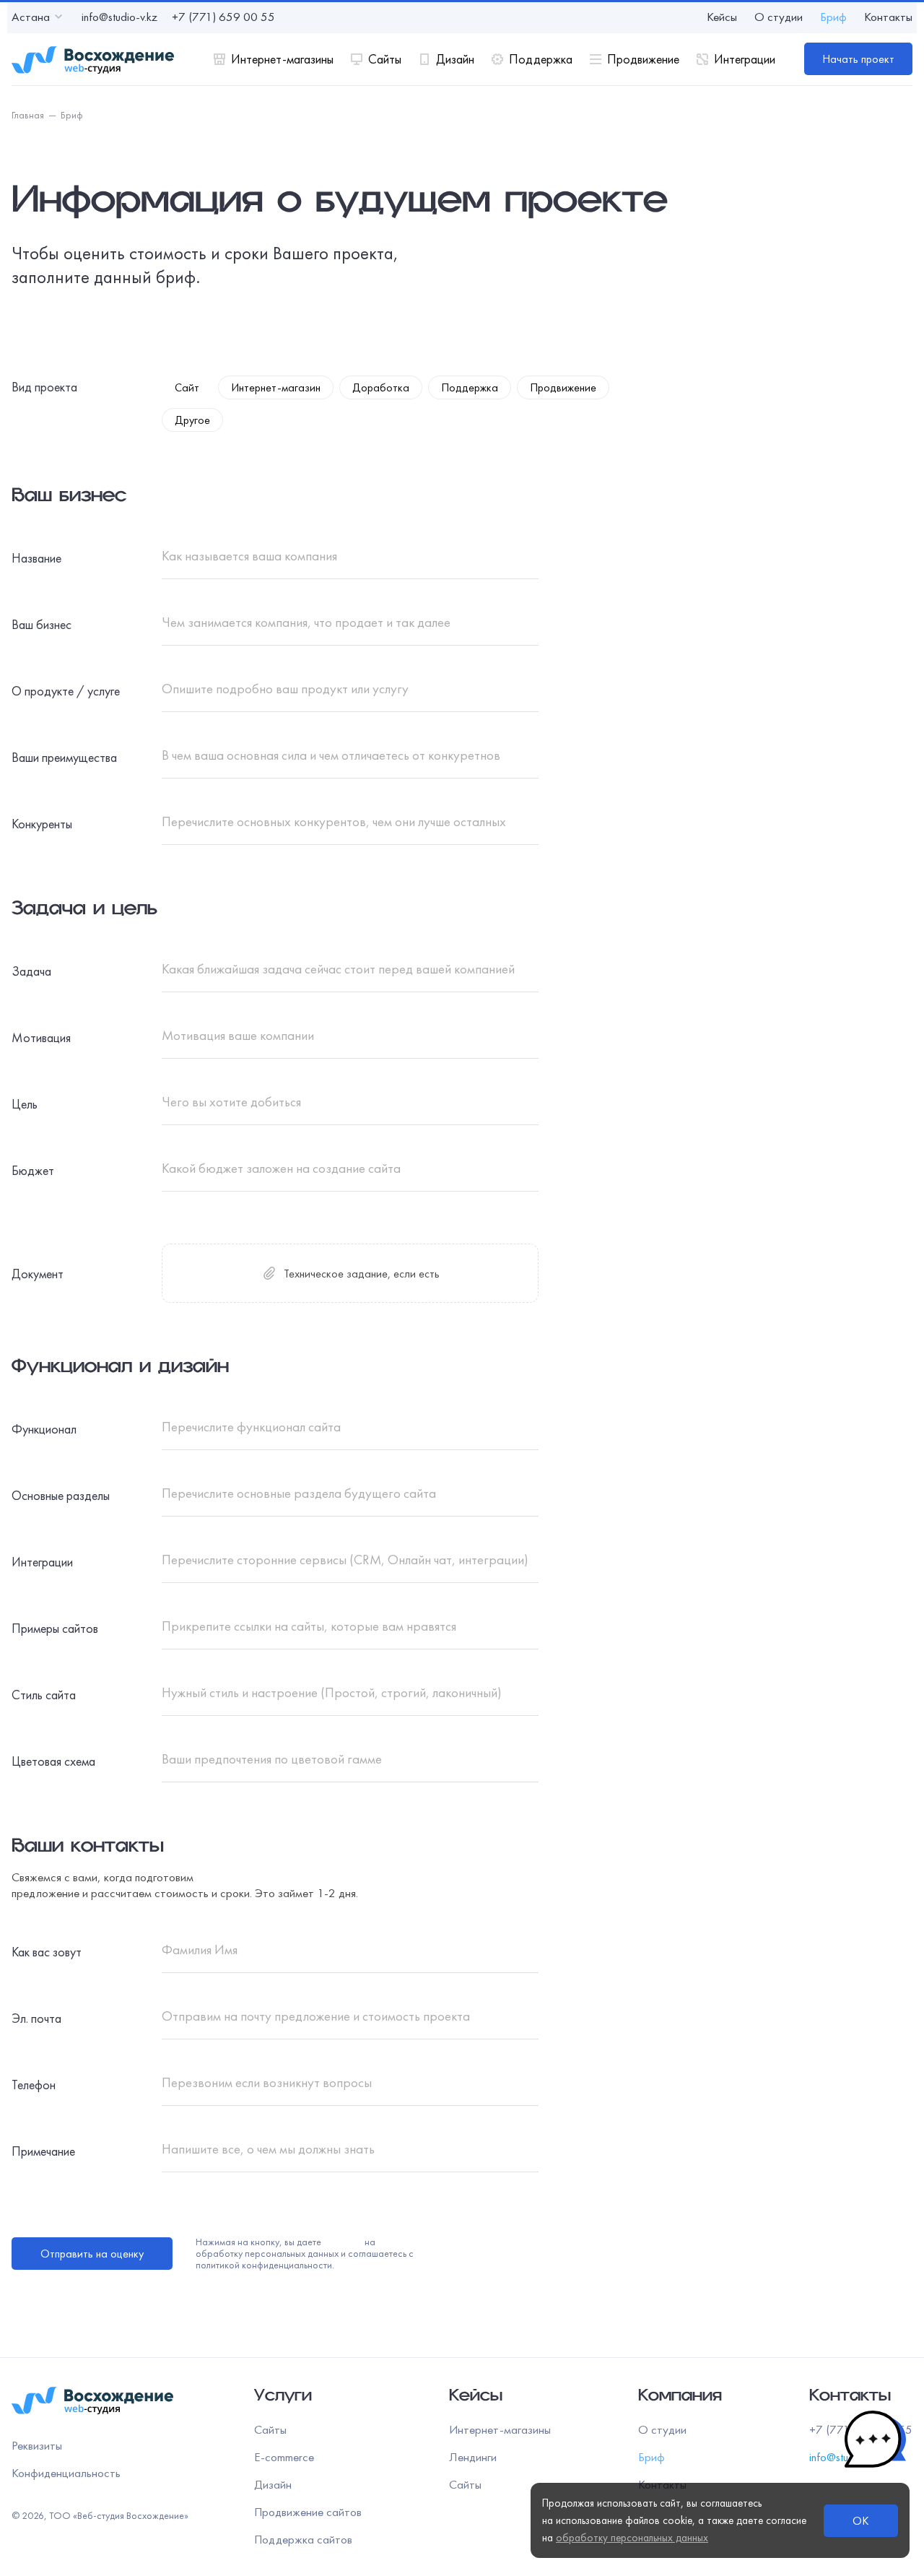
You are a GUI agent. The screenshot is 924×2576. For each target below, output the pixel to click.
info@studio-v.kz (119, 17)
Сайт (187, 387)
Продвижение (643, 59)
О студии (779, 17)
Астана (31, 17)
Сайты (385, 59)
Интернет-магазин (276, 387)
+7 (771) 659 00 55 (223, 17)
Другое (192, 420)
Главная (28, 115)
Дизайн (455, 59)
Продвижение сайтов (308, 2512)
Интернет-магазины (282, 59)
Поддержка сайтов (303, 2539)
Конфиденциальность (66, 2473)
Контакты (888, 17)
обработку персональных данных (632, 2538)
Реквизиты (37, 2445)
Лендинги (473, 2457)
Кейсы (722, 17)
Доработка (381, 387)
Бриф (833, 17)
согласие (343, 2242)
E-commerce (284, 2457)
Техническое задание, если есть (362, 1274)
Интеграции (745, 59)
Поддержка (541, 59)
